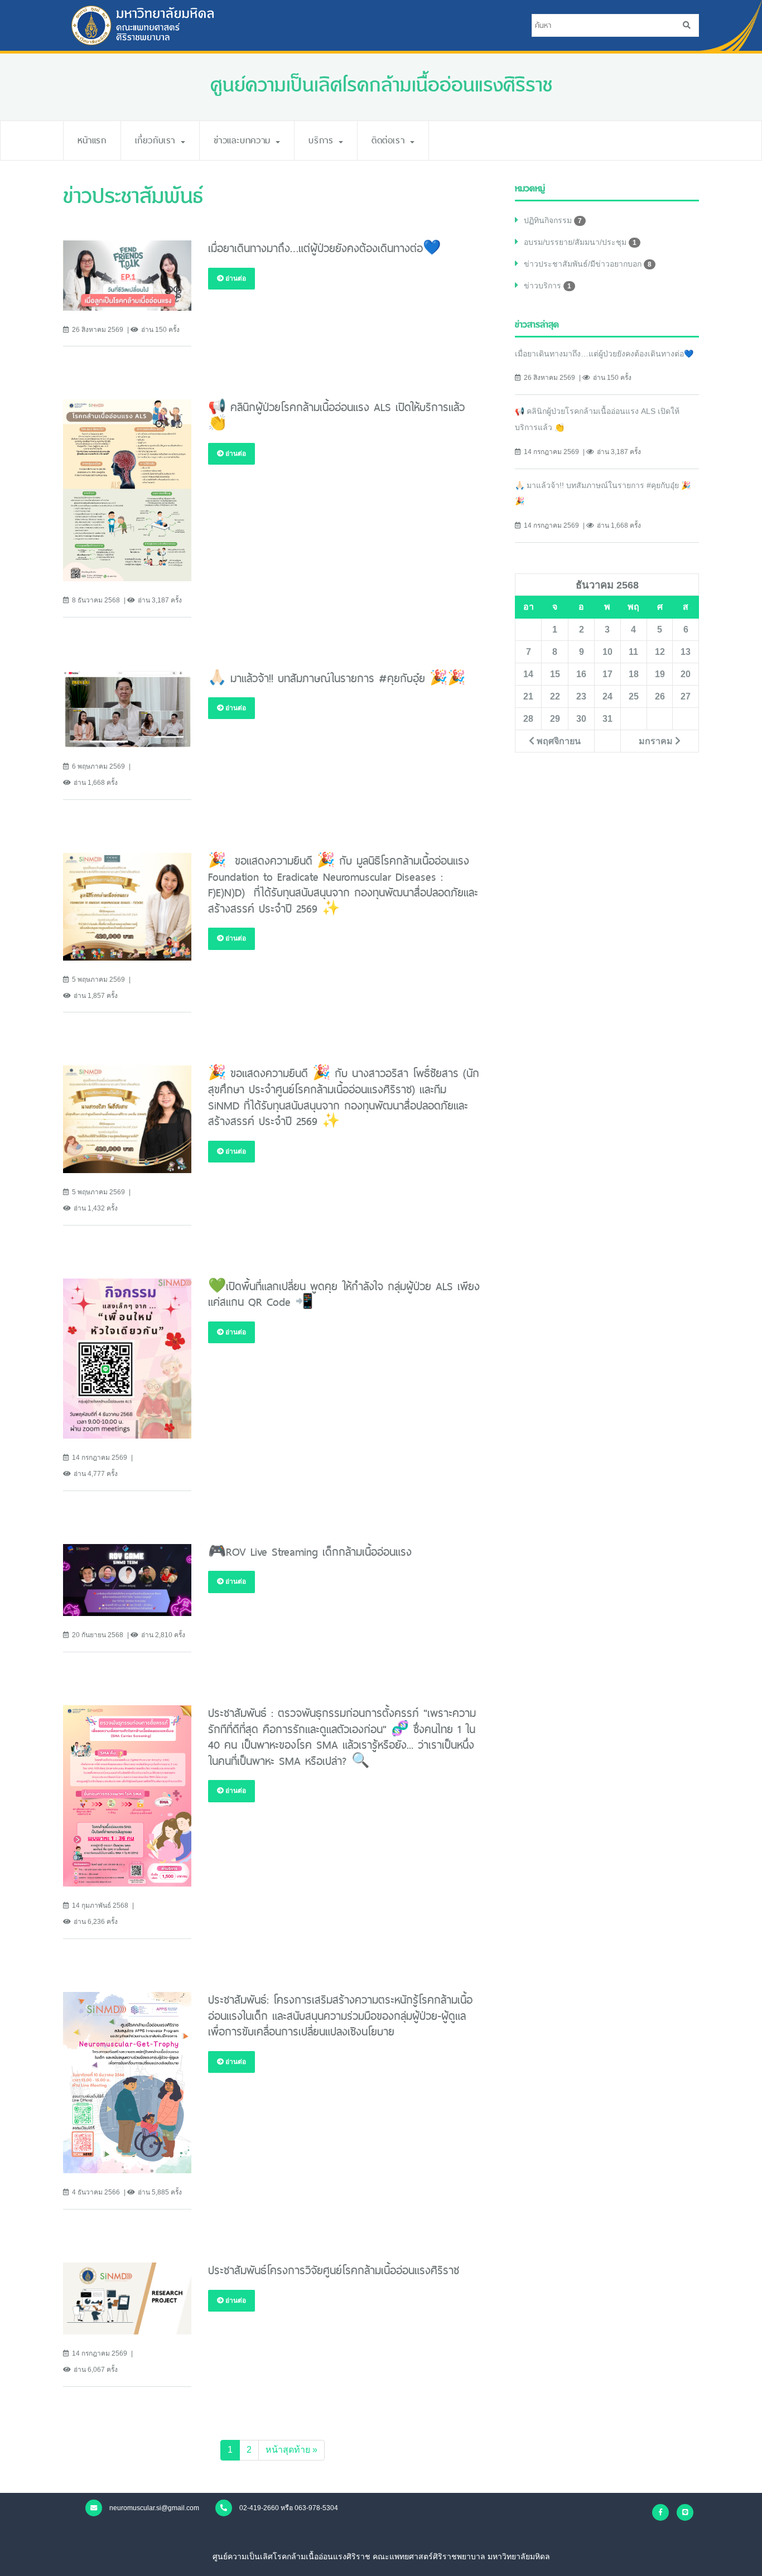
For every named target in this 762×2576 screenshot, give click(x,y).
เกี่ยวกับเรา (157, 140)
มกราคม (657, 741)
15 (555, 674)
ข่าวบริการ (548, 286)
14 (528, 674)
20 (686, 674)
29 (555, 718)
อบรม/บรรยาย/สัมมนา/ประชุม (580, 242)
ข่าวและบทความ (244, 140)
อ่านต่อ (235, 278)
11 (633, 652)
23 (581, 696)
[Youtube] (685, 2512)
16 (581, 674)
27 (686, 696)
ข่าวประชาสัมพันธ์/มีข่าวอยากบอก (588, 264)
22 (555, 696)
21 (528, 696)
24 (607, 696)
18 (634, 674)
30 (581, 718)
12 (660, 652)
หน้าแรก (92, 140)
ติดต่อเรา (390, 140)
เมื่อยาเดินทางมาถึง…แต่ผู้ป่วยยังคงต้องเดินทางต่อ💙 (604, 354)
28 (528, 718)
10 (607, 652)
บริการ (323, 140)
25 (634, 696)
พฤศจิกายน (558, 741)
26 (660, 696)
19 (660, 674)
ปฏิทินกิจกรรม (553, 220)
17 (607, 674)
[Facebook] (660, 2512)
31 (607, 718)
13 (686, 652)
